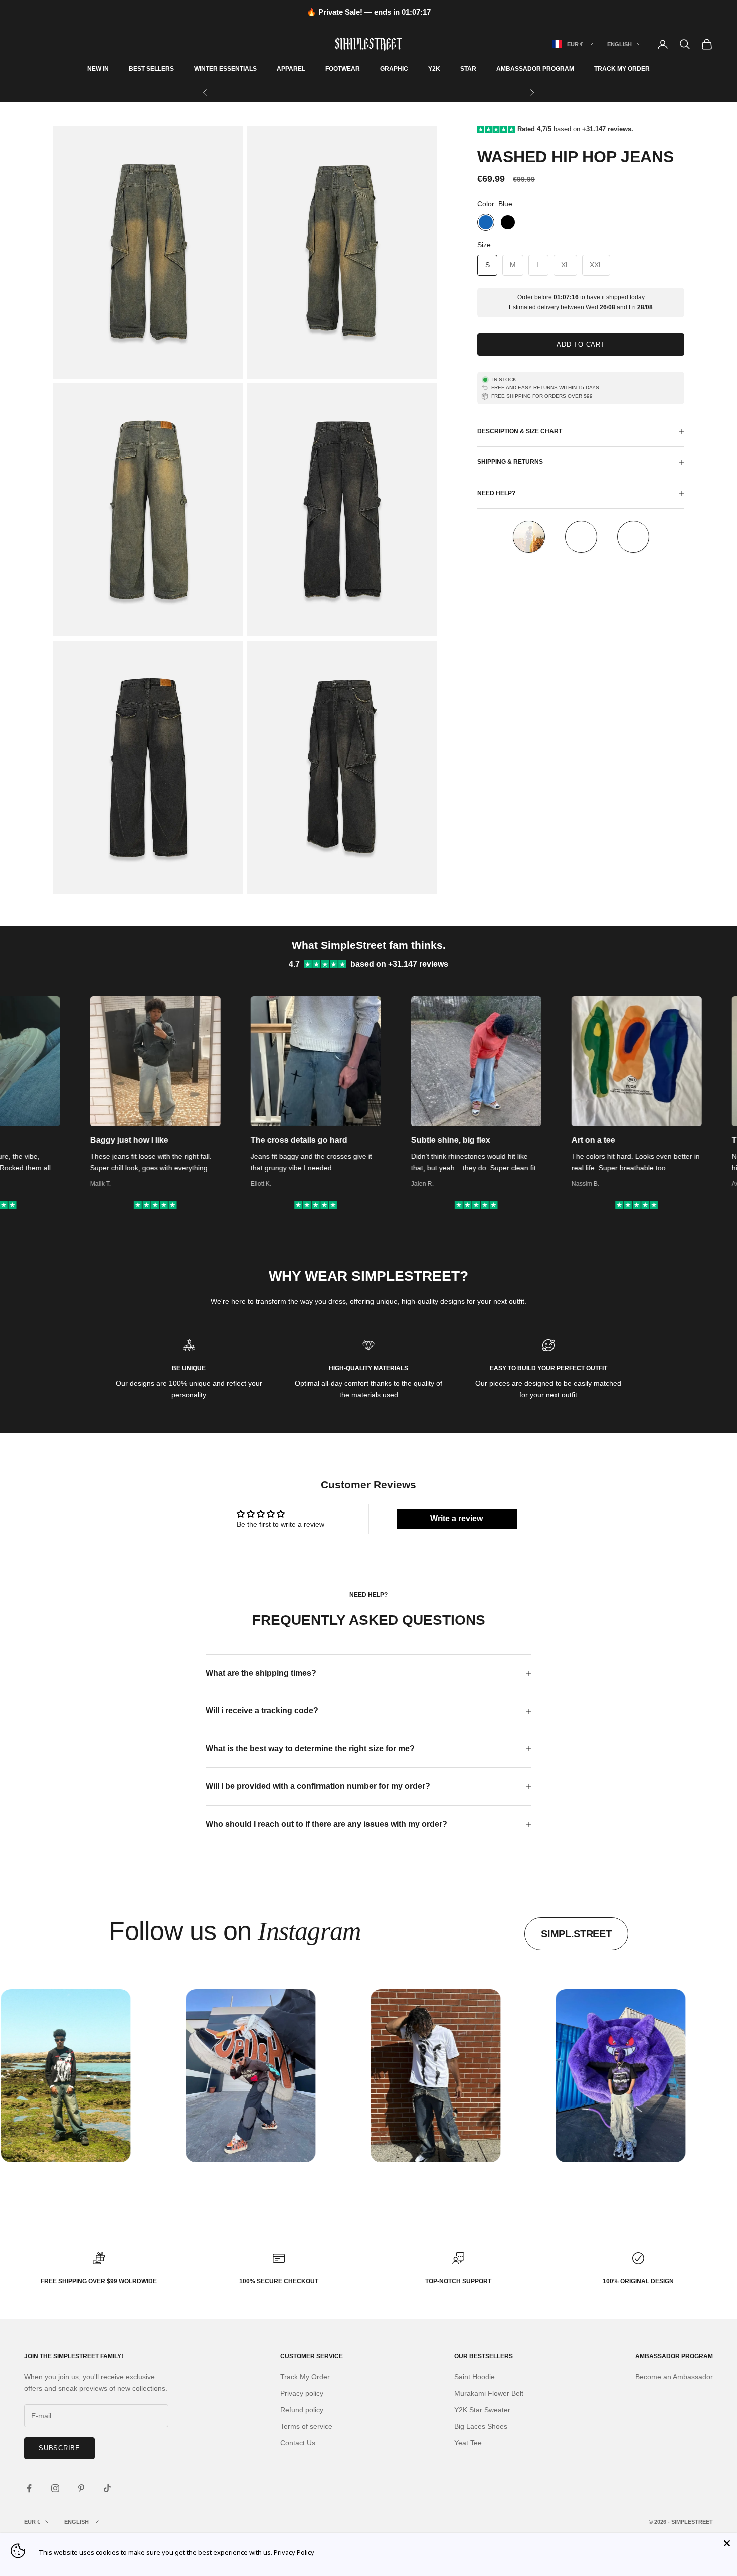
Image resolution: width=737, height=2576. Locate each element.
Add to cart (581, 344)
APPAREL (291, 69)
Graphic (394, 69)
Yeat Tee (468, 2443)
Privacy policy (302, 2393)
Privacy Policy (294, 2552)
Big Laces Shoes (481, 2426)
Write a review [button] (456, 1518)
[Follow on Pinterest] (81, 2488)
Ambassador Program (535, 69)
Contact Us (298, 2443)
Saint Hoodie (475, 2377)
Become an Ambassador (674, 2377)
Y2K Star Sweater (482, 2410)
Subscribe (59, 2448)
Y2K (434, 69)
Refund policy (302, 2410)
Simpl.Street (576, 1934)
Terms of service (306, 2426)
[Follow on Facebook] (29, 2488)
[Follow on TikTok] (107, 2488)
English (619, 44)
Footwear (343, 69)
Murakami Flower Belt (489, 2393)
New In (98, 69)
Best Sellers (151, 69)
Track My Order (622, 69)
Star (468, 69)
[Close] (727, 2543)
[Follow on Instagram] (55, 2488)
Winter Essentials (225, 69)
